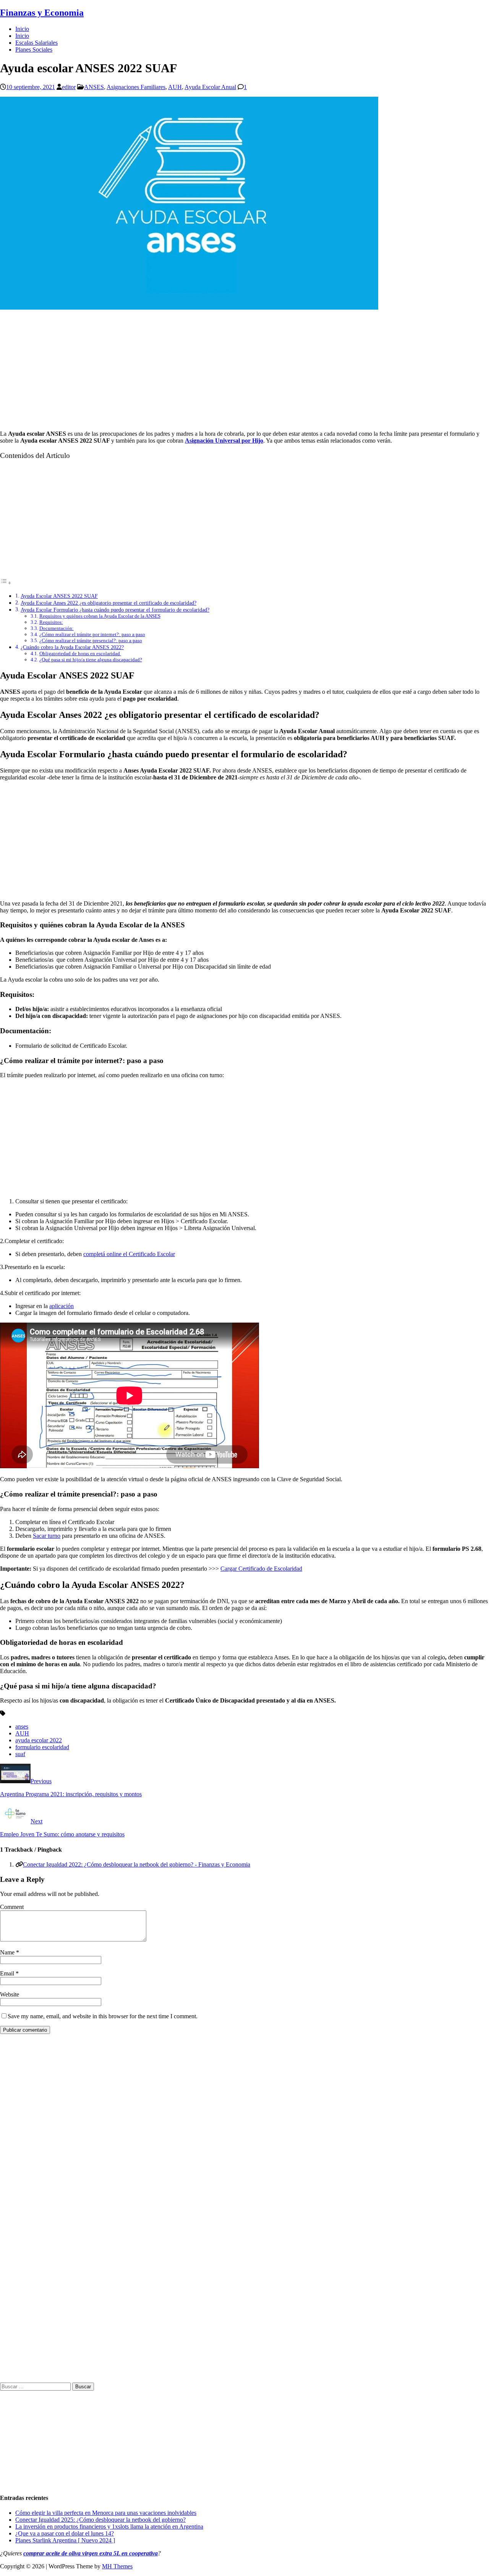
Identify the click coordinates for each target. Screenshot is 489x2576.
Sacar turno (47, 1536)
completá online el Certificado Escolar (129, 1254)
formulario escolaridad (42, 1747)
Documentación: (57, 628)
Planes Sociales (34, 50)
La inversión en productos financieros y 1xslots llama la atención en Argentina (109, 2526)
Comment (12, 1907)
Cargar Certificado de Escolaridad (261, 1569)
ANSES (94, 87)
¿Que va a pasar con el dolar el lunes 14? (65, 2533)
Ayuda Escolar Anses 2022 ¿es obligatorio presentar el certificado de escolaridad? (108, 603)
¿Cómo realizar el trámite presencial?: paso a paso (91, 640)
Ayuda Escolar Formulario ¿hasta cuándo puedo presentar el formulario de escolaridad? (115, 610)
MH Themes (117, 2566)
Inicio (22, 29)
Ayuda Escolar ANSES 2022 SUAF (59, 596)
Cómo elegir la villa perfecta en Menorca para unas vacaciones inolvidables (106, 2513)
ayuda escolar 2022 (39, 1740)
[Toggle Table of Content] (6, 583)
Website (10, 1994)
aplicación (62, 1306)
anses (22, 1726)
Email (8, 1973)
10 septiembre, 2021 (31, 87)
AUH (175, 87)
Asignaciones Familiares (136, 87)
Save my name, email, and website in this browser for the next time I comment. (103, 2016)
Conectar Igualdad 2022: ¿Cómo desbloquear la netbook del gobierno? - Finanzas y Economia (137, 1864)
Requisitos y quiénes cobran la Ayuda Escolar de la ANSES (100, 616)
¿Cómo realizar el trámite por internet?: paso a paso (92, 634)
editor (69, 87)
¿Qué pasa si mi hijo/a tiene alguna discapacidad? (91, 660)
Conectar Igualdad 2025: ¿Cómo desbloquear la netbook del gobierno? (100, 2520)
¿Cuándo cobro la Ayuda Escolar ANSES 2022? (72, 647)
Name (8, 1952)
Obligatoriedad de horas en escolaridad (80, 653)
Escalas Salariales (36, 43)
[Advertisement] (244, 371)
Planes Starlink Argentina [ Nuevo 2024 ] (65, 2540)
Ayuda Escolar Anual (210, 87)
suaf (20, 1754)
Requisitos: (51, 622)
